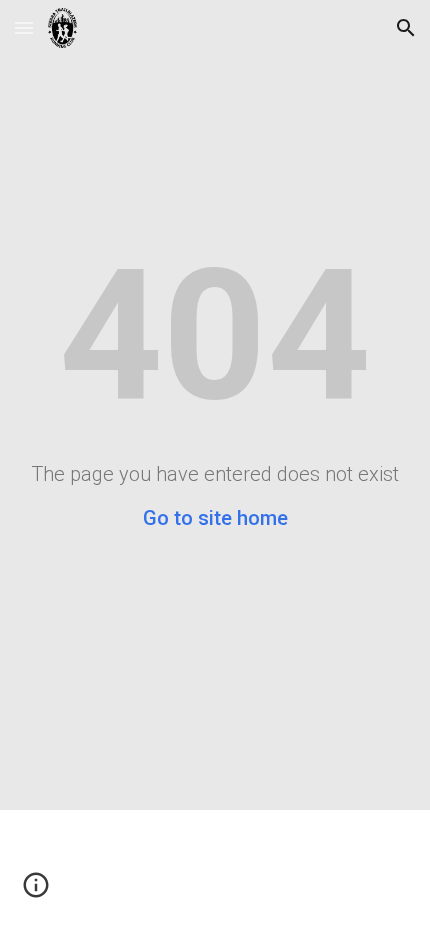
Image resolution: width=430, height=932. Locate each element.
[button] (24, 27)
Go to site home (215, 518)
